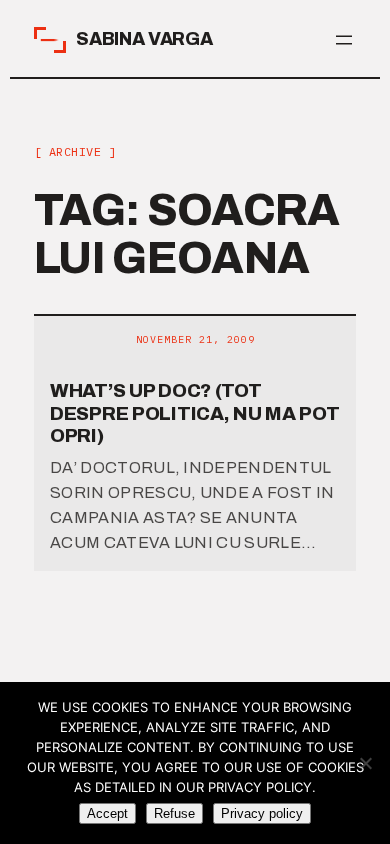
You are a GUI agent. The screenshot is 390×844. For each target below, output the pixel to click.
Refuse (174, 813)
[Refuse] (365, 763)
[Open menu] (344, 40)
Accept (107, 813)
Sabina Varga (144, 39)
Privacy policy (262, 813)
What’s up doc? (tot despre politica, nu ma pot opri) (195, 413)
